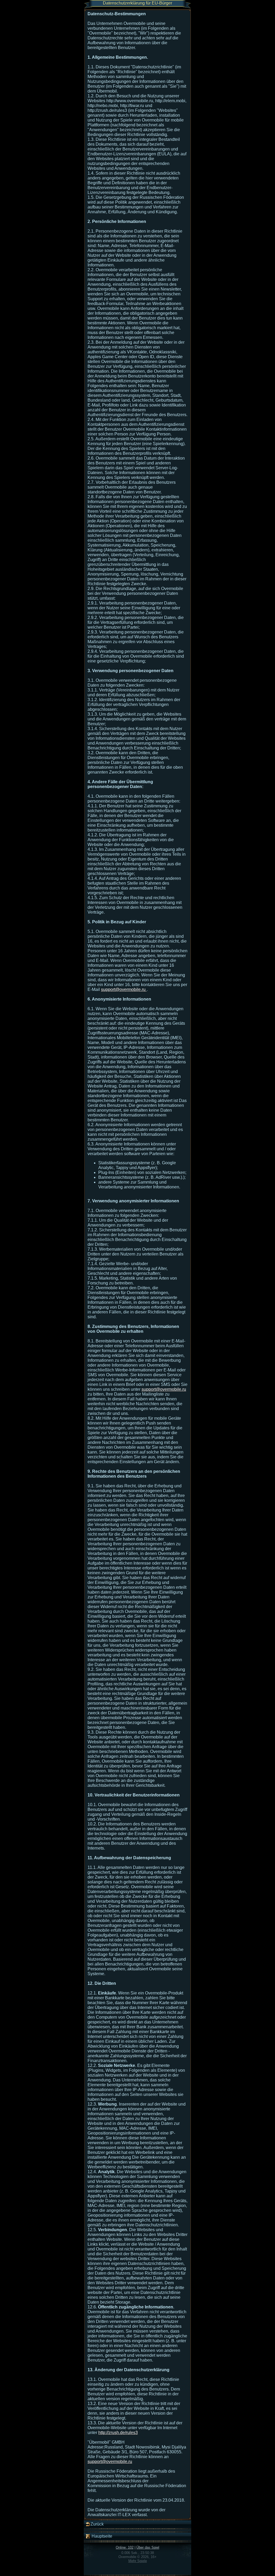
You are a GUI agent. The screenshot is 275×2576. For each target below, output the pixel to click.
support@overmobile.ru (124, 989)
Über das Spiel (148, 2547)
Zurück (97, 2524)
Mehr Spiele (138, 2561)
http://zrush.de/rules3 (118, 2433)
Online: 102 (125, 2547)
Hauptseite (101, 2536)
